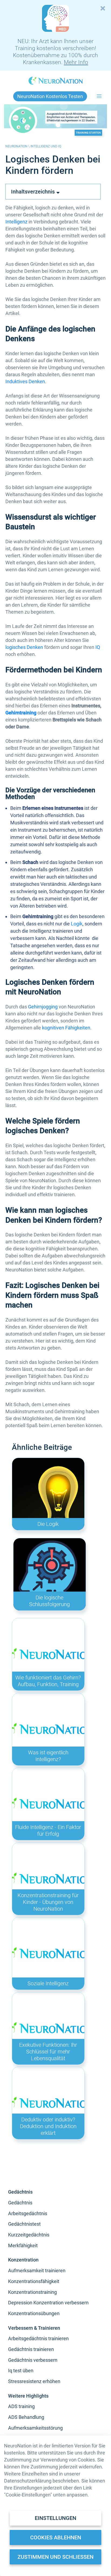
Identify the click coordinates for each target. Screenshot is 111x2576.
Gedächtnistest (24, 2224)
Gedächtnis (20, 2203)
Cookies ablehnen (56, 2537)
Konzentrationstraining (32, 2292)
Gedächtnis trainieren (31, 2349)
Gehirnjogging (43, 1007)
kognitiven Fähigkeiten (66, 1028)
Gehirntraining (21, 713)
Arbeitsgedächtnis (28, 2213)
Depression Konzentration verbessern (48, 2303)
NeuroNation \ (18, 146)
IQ (98, 647)
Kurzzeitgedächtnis (29, 2235)
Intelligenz (16, 222)
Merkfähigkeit (23, 2245)
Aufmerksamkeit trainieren (37, 2271)
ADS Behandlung (26, 2417)
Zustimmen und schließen (55, 2557)
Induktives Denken (25, 381)
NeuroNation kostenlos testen (50, 96)
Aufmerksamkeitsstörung (35, 2428)
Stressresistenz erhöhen (34, 2381)
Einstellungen (55, 2518)
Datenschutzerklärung (28, 2481)
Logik (77, 924)
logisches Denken (24, 647)
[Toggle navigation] (99, 96)
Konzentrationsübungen (34, 2313)
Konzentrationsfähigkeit (34, 2281)
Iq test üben (21, 2371)
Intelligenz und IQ (46, 146)
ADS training (21, 2406)
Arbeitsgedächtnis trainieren (38, 2338)
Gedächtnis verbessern (33, 2360)
